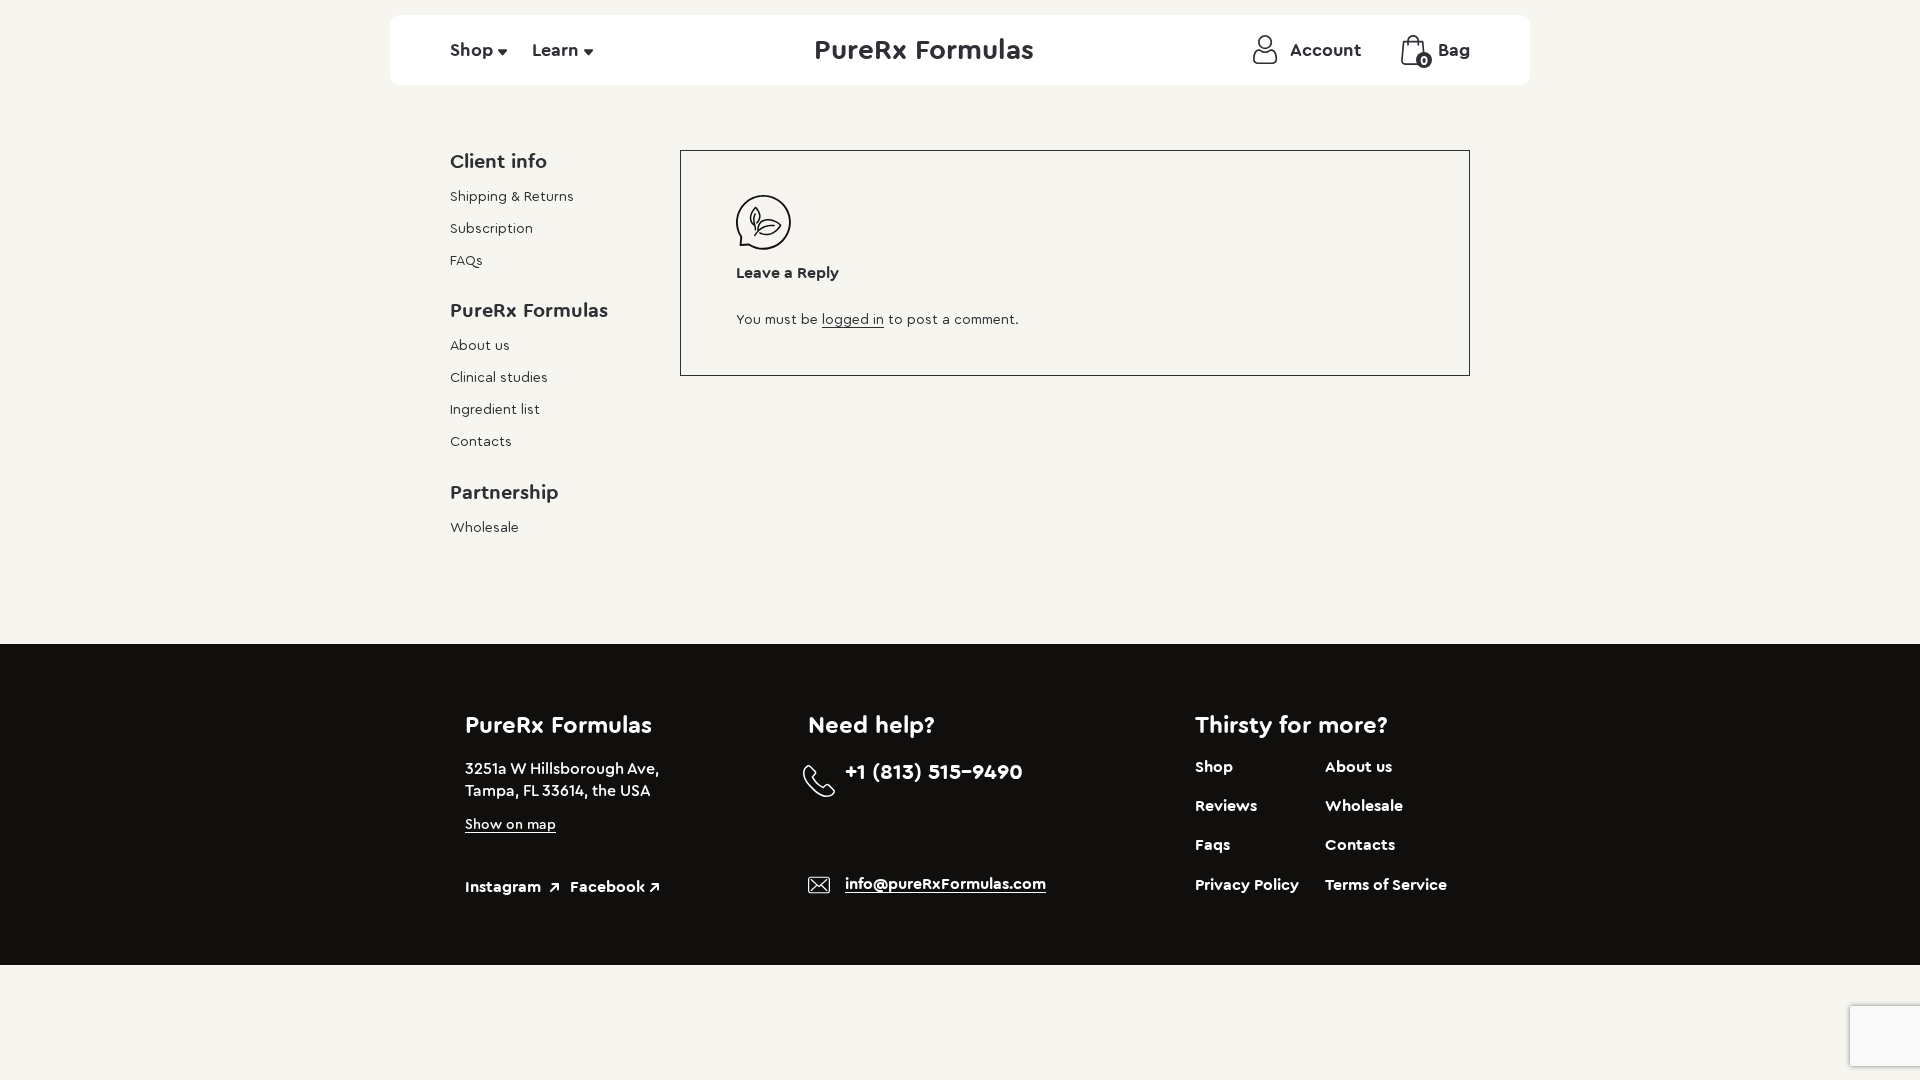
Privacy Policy (1247, 885)
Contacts (481, 442)
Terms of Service (1386, 885)
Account (1325, 50)
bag (1445, 53)
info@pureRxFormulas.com (945, 884)
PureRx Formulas (924, 50)
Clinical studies (499, 378)
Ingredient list (495, 410)
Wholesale (484, 528)
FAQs (466, 261)
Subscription (491, 229)
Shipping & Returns (512, 197)
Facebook (607, 887)
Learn (555, 50)
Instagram (505, 887)
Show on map (510, 825)
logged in (853, 320)
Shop (471, 50)
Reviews (1226, 806)
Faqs (1212, 845)
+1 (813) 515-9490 (934, 772)
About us (480, 346)
